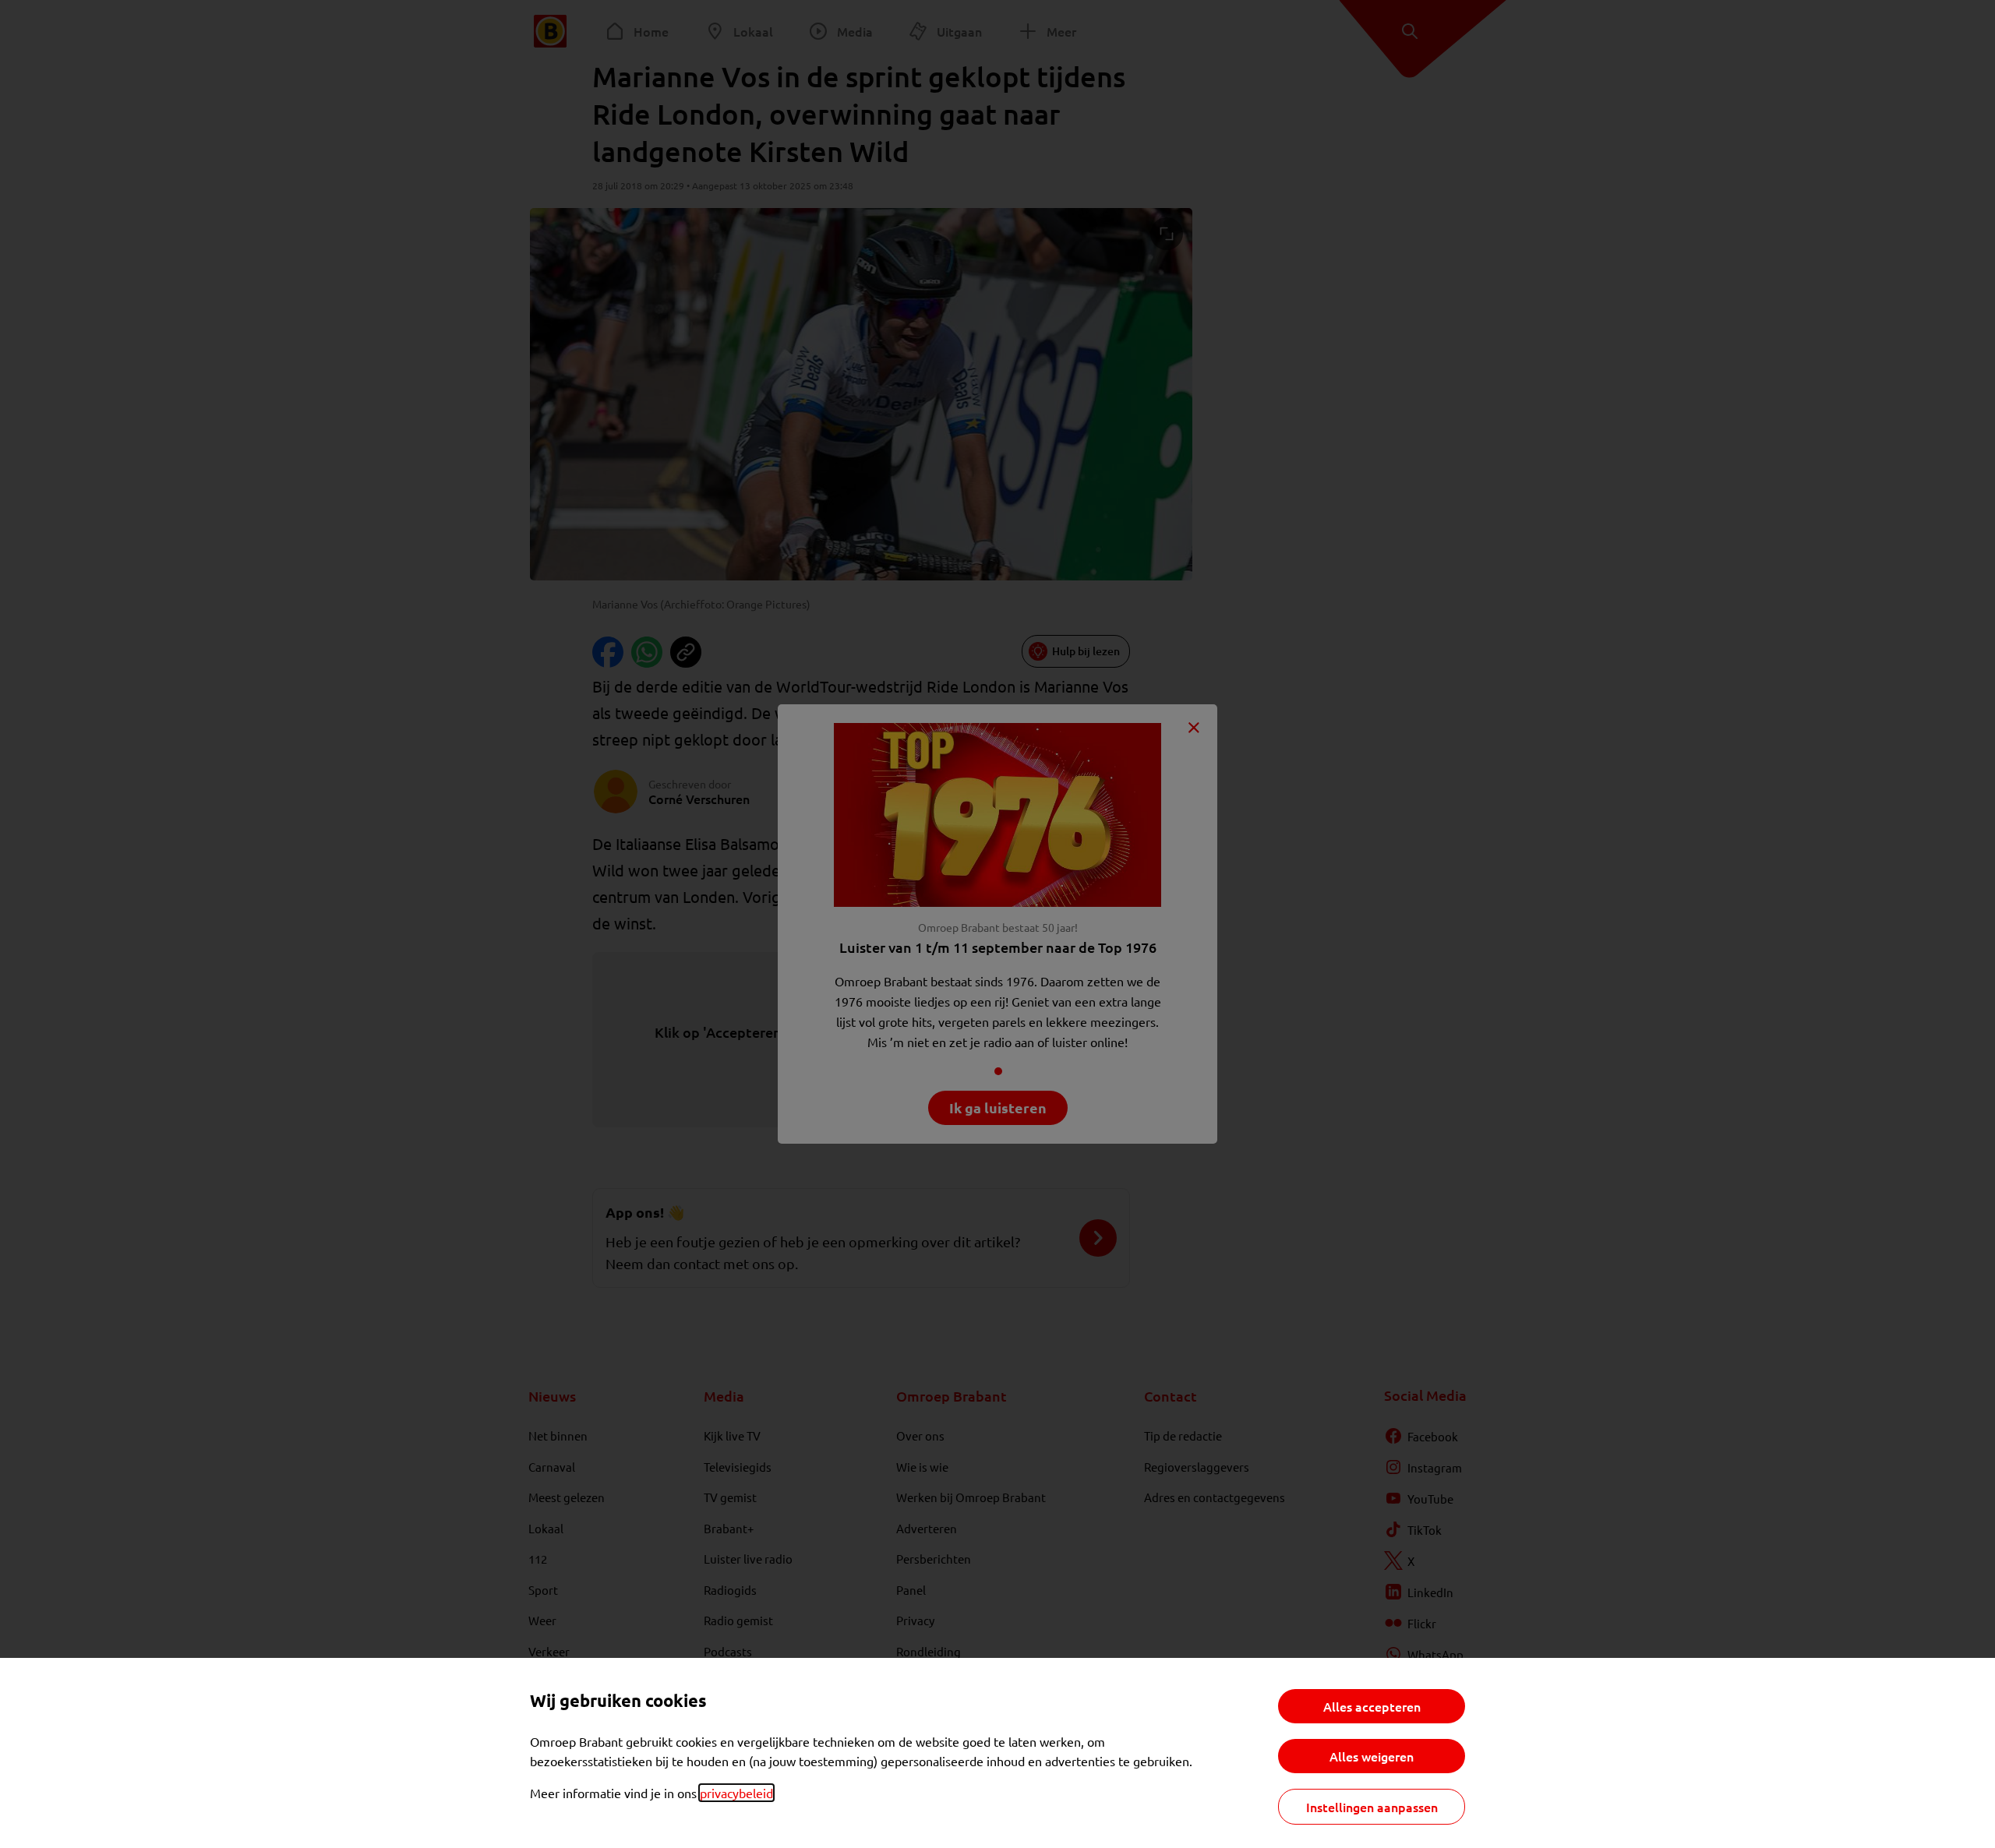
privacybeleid (736, 1793)
